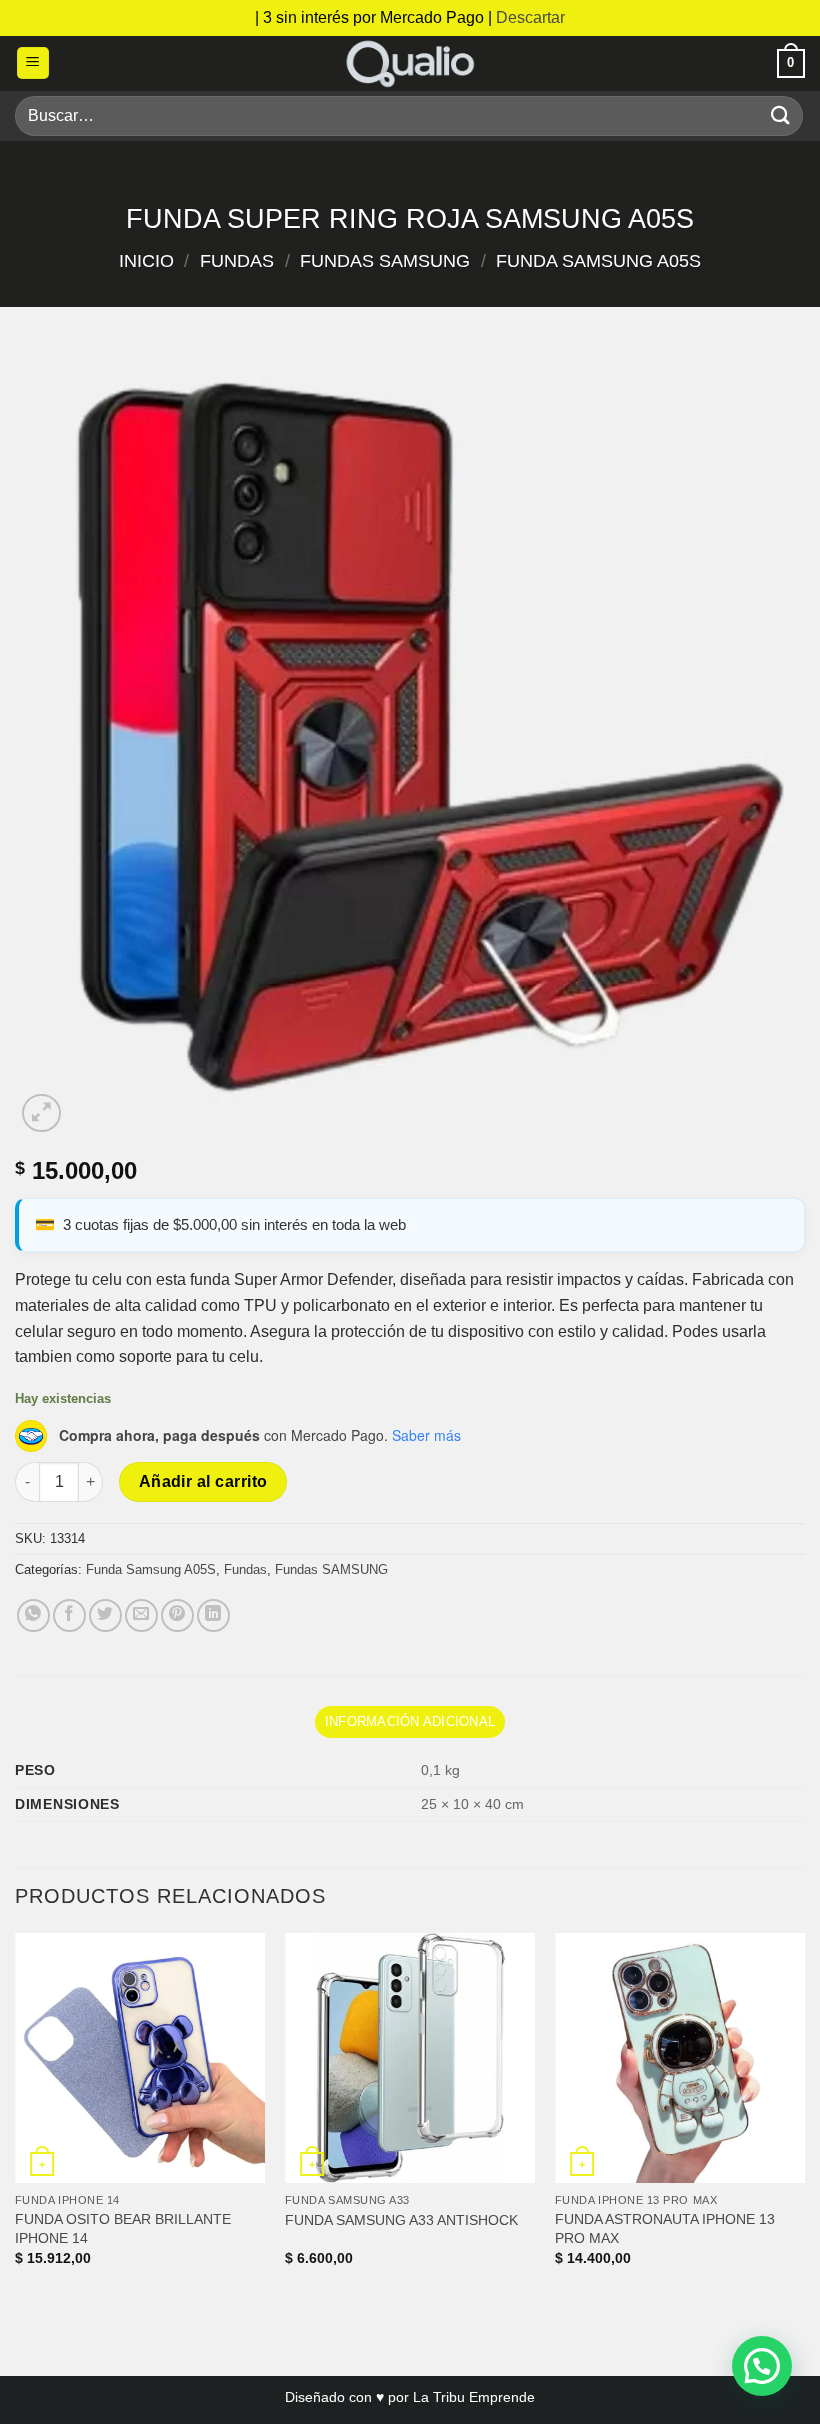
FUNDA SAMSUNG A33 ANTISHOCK (401, 2220)
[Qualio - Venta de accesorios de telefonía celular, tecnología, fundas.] (410, 63)
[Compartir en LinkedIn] (213, 1615)
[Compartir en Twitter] (105, 1615)
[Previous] (16, 2117)
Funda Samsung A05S (598, 260)
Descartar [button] (530, 17)
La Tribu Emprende (474, 2397)
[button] (33, 63)
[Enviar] (781, 115)
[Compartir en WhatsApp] (33, 1615)
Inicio (146, 260)
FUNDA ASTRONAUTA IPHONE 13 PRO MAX (665, 2228)
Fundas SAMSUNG (385, 260)
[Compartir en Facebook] (69, 1615)
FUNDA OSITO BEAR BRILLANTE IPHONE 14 (123, 2228)
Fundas (237, 260)
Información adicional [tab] (410, 1721)
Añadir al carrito (203, 1481)
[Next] (804, 2117)
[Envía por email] (141, 1615)
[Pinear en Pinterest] (177, 1615)
